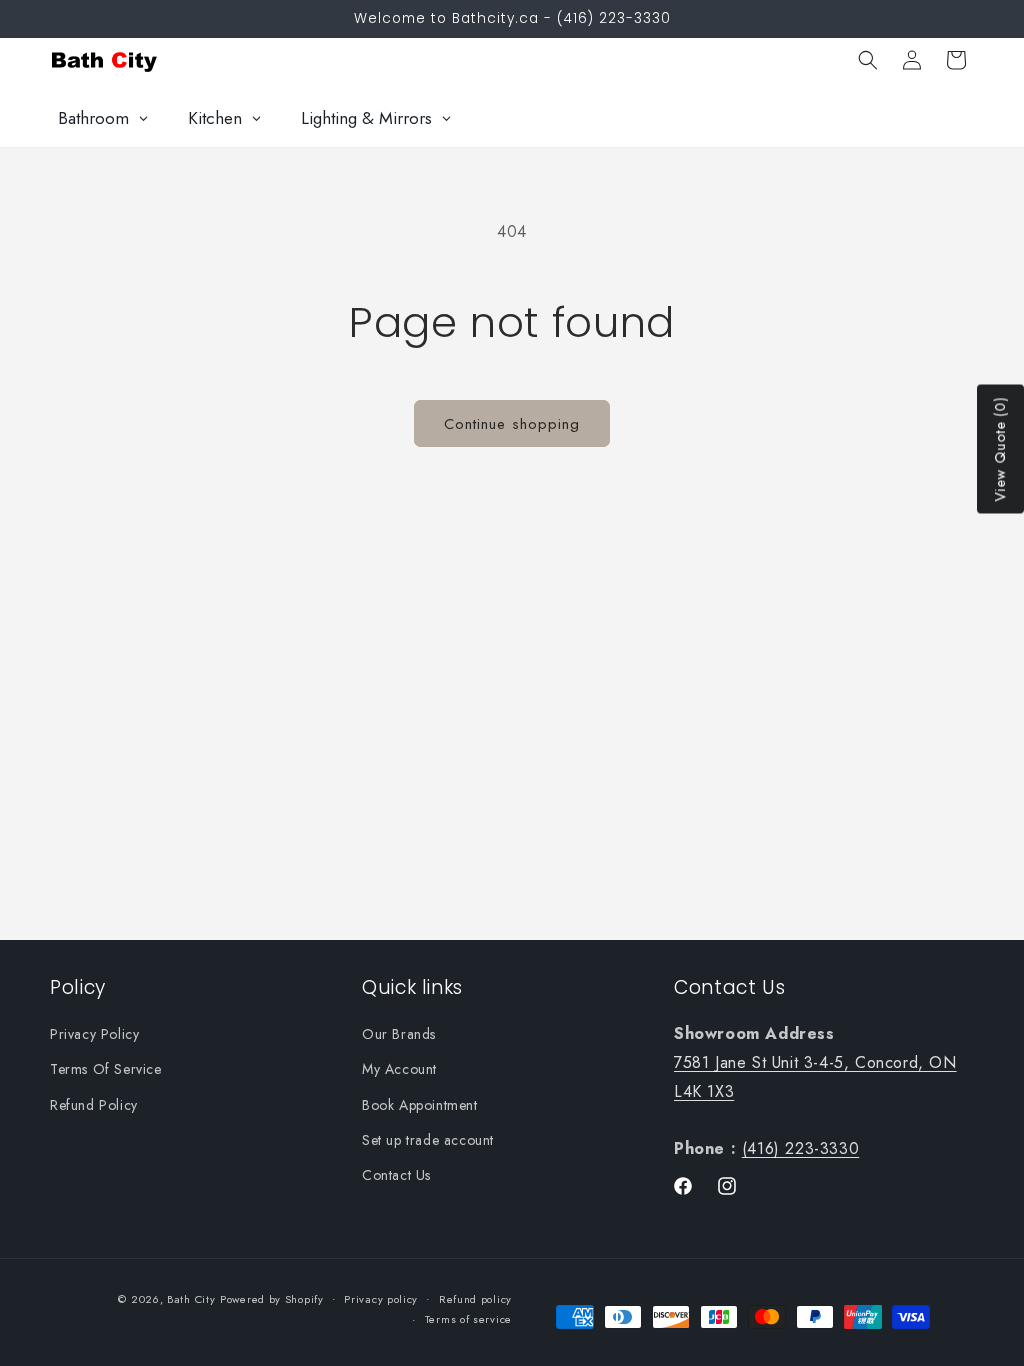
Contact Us (396, 1175)
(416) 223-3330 (800, 1148)
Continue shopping (512, 424)
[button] (868, 60)
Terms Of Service (106, 1069)
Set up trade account (428, 1140)
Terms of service (468, 1319)
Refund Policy (94, 1105)
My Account (399, 1069)
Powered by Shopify (272, 1299)
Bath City (191, 1299)
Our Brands (399, 1034)
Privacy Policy (94, 1034)
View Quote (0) (1000, 449)
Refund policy (475, 1299)
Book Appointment (420, 1105)
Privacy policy (381, 1299)
